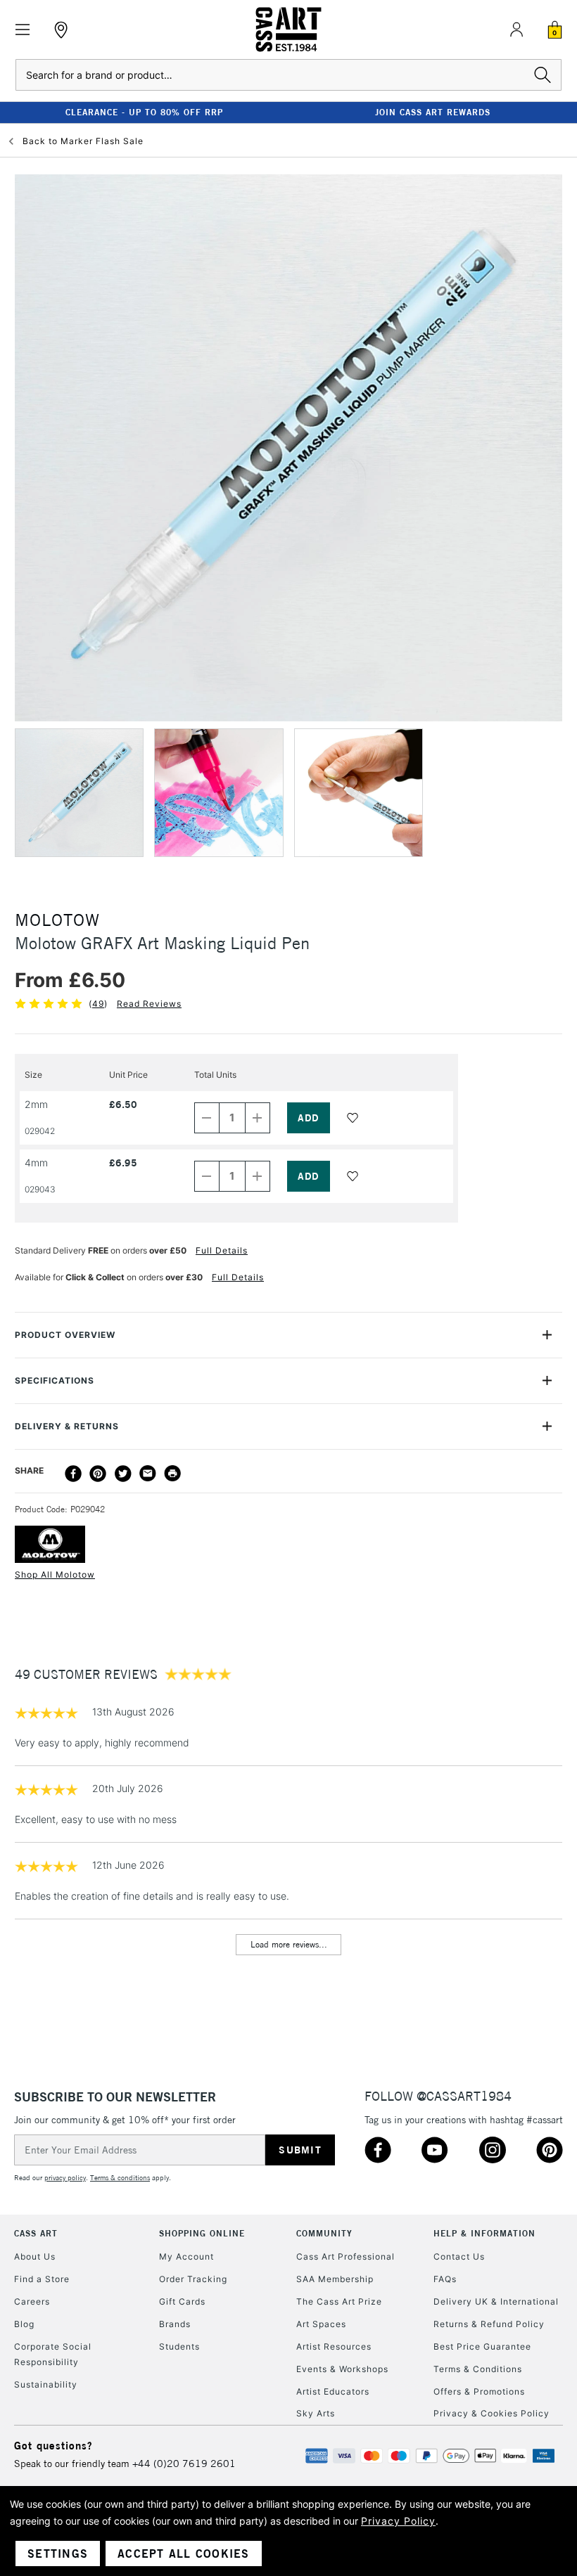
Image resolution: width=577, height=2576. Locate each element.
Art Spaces (321, 2324)
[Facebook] (73, 1474)
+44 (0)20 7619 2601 (184, 2464)
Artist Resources (334, 2346)
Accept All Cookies (184, 2554)
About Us (35, 2256)
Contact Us (459, 2256)
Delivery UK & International (496, 2301)
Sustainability (46, 2384)
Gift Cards (182, 2301)
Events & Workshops (342, 2369)
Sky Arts (316, 2413)
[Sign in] (516, 30)
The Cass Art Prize (339, 2301)
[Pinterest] (98, 1474)
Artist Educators (333, 2391)
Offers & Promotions (479, 2391)
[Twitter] (123, 1474)
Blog (24, 2324)
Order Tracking (193, 2279)
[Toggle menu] (23, 30)
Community (324, 2233)
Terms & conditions (120, 2178)
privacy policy (65, 2178)
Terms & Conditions (478, 2369)
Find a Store (42, 2279)
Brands (175, 2324)
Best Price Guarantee (482, 2346)
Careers (32, 2301)
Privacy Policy (398, 2521)
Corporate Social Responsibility (53, 2354)
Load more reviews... (289, 1944)
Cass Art (36, 2233)
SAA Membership (335, 2279)
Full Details (222, 1250)
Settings (58, 2554)
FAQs (445, 2279)
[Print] (172, 1474)
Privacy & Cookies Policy (492, 2413)
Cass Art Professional (345, 2256)
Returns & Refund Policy (489, 2324)
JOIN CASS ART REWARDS (433, 112)
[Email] (148, 1474)
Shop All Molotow (55, 1574)
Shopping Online (202, 2233)
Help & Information (484, 2233)
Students (179, 2346)
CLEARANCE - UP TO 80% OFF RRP (144, 112)
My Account (186, 2256)
